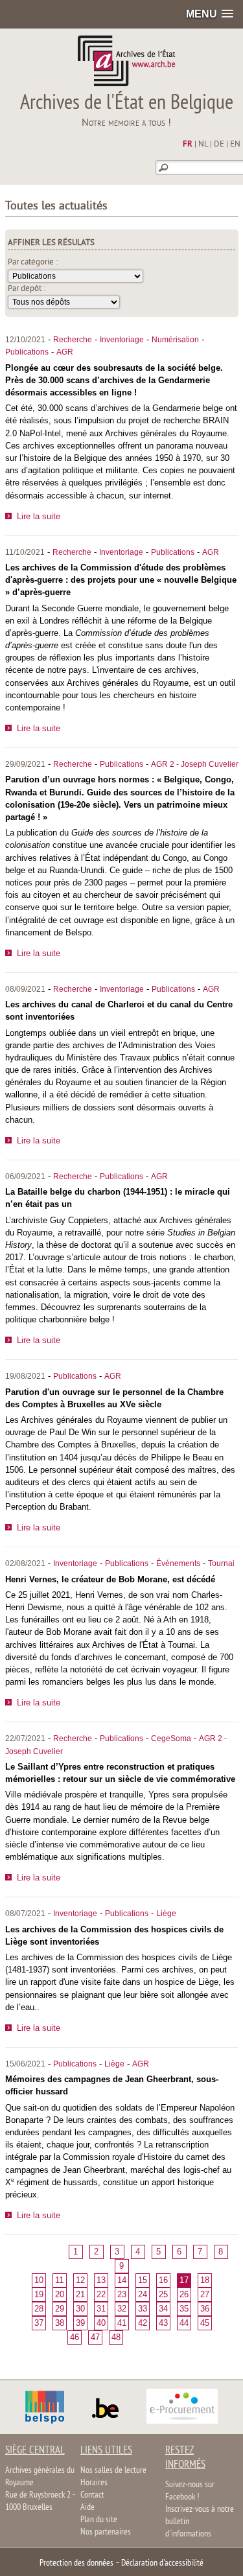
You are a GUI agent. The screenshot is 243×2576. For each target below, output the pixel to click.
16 (163, 2280)
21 (80, 2294)
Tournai (221, 1563)
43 (163, 2323)
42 (143, 2323)
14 (122, 2280)
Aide (87, 2508)
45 (205, 2323)
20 (60, 2294)
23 (122, 2294)
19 (39, 2294)
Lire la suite (39, 516)
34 (163, 2309)
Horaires (94, 2483)
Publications (27, 352)
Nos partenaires (106, 2532)
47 (95, 2337)
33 (143, 2309)
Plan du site (99, 2520)
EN (235, 145)
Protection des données (76, 2563)
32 (122, 2309)
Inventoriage (122, 340)
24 (143, 2294)
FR (188, 145)
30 (80, 2309)
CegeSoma (171, 1739)
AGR (65, 352)
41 (122, 2323)
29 (60, 2309)
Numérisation (175, 340)
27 (205, 2294)
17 (184, 2280)
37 (39, 2323)
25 (163, 2294)
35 (184, 2309)
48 (116, 2337)
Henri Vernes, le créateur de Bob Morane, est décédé (110, 1579)
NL (203, 145)
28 (39, 2309)
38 (60, 2323)
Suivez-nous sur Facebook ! (190, 2491)
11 (59, 2280)
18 (205, 2280)
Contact (92, 2495)
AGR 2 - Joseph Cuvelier (195, 764)
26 (184, 2294)
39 (80, 2323)
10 (39, 2280)
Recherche (73, 340)
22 (101, 2294)
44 (184, 2323)
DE (219, 145)
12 (80, 2280)
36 (205, 2309)
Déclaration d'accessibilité (162, 2563)
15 (143, 2280)
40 (101, 2323)
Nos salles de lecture (113, 2471)
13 (101, 2280)
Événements (178, 1563)
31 (101, 2309)
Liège (166, 1914)
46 (75, 2337)
